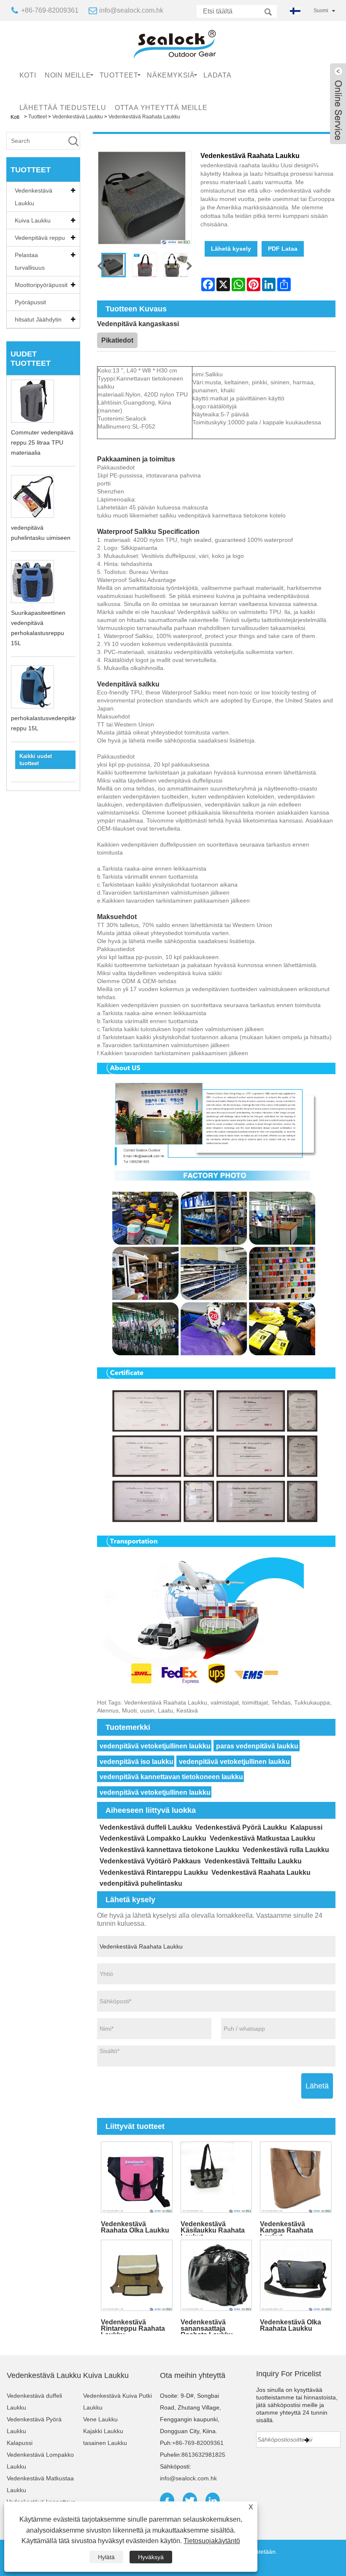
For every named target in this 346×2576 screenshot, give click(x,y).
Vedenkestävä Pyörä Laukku (241, 1827)
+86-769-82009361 (50, 10)
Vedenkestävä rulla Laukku (286, 1850)
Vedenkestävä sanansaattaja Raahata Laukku (207, 2326)
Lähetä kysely (231, 249)
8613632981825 (203, 2455)
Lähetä (317, 2086)
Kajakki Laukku (103, 2431)
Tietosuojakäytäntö (212, 2541)
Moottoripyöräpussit (41, 285)
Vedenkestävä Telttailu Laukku (253, 1861)
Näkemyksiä (171, 75)
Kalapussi (306, 1827)
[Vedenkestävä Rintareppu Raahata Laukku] (137, 2275)
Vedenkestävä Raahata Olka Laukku (135, 2227)
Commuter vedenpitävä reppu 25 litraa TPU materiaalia (42, 442)
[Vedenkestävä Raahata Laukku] (114, 265)
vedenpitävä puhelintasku (141, 1883)
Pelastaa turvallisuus (30, 261)
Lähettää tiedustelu (63, 108)
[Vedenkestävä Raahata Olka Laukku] (137, 2177)
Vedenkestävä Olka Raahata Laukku (291, 2325)
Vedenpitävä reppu (40, 238)
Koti (28, 75)
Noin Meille (68, 75)
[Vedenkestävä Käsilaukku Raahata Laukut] (216, 2177)
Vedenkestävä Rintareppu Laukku (154, 1872)
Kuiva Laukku (33, 220)
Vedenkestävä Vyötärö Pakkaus (150, 1861)
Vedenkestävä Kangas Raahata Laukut (287, 2228)
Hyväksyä (151, 2557)
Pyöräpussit (30, 302)
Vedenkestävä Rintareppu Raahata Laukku (133, 2326)
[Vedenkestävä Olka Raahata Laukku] (296, 2275)
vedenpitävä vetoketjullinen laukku (155, 1746)
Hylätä (106, 2557)
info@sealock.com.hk (131, 10)
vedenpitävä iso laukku (137, 1762)
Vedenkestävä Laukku (34, 197)
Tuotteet (119, 75)
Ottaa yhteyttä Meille (161, 108)
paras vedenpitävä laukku (257, 1746)
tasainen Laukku (105, 2443)
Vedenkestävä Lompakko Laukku (153, 1838)
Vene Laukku (100, 2419)
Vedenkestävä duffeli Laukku (146, 1827)
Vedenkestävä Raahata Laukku (261, 1872)
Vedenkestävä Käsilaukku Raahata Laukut (213, 2228)
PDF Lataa (283, 249)
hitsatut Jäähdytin (38, 319)
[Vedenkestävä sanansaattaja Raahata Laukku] (216, 2275)
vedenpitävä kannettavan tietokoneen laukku (171, 1777)
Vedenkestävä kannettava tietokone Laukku (169, 1850)
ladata (218, 75)
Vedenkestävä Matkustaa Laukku (262, 1838)
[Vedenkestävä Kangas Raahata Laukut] (296, 2177)
